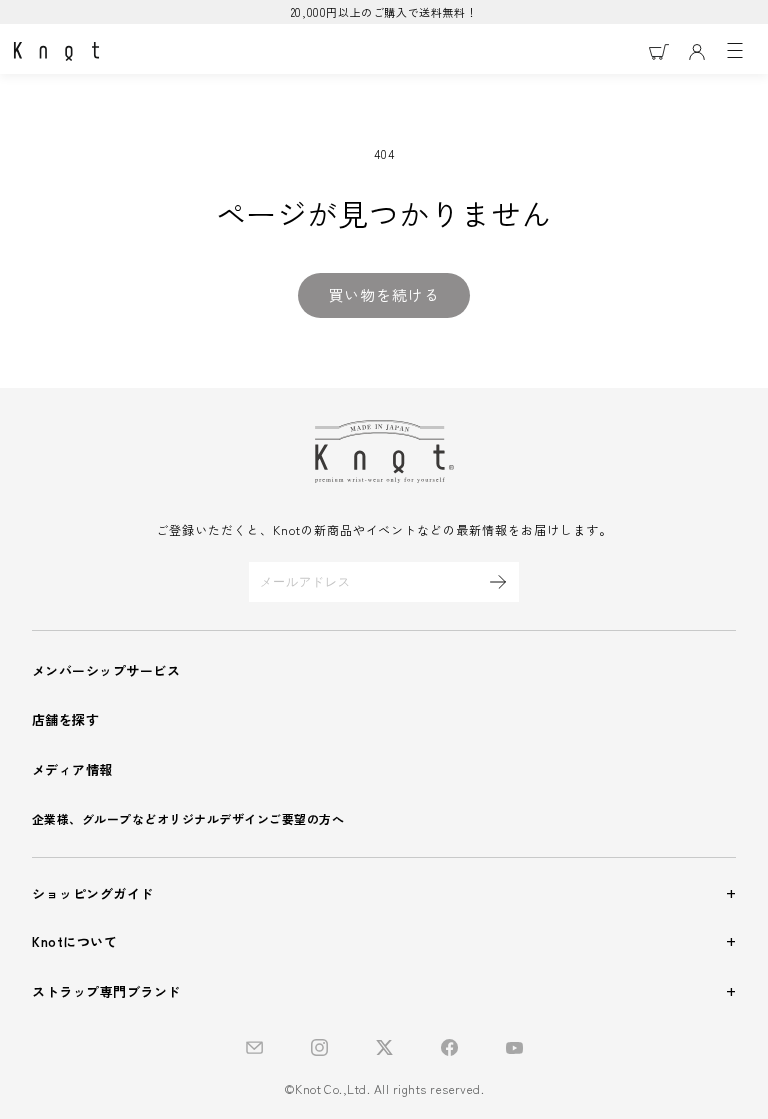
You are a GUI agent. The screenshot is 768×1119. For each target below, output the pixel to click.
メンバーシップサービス (106, 670)
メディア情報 (72, 769)
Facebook (449, 1047)
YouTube (514, 1047)
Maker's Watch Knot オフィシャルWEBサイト (56, 52)
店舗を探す (65, 719)
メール (254, 1047)
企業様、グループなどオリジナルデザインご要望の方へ (188, 818)
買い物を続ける (384, 294)
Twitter (384, 1047)
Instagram (319, 1047)
